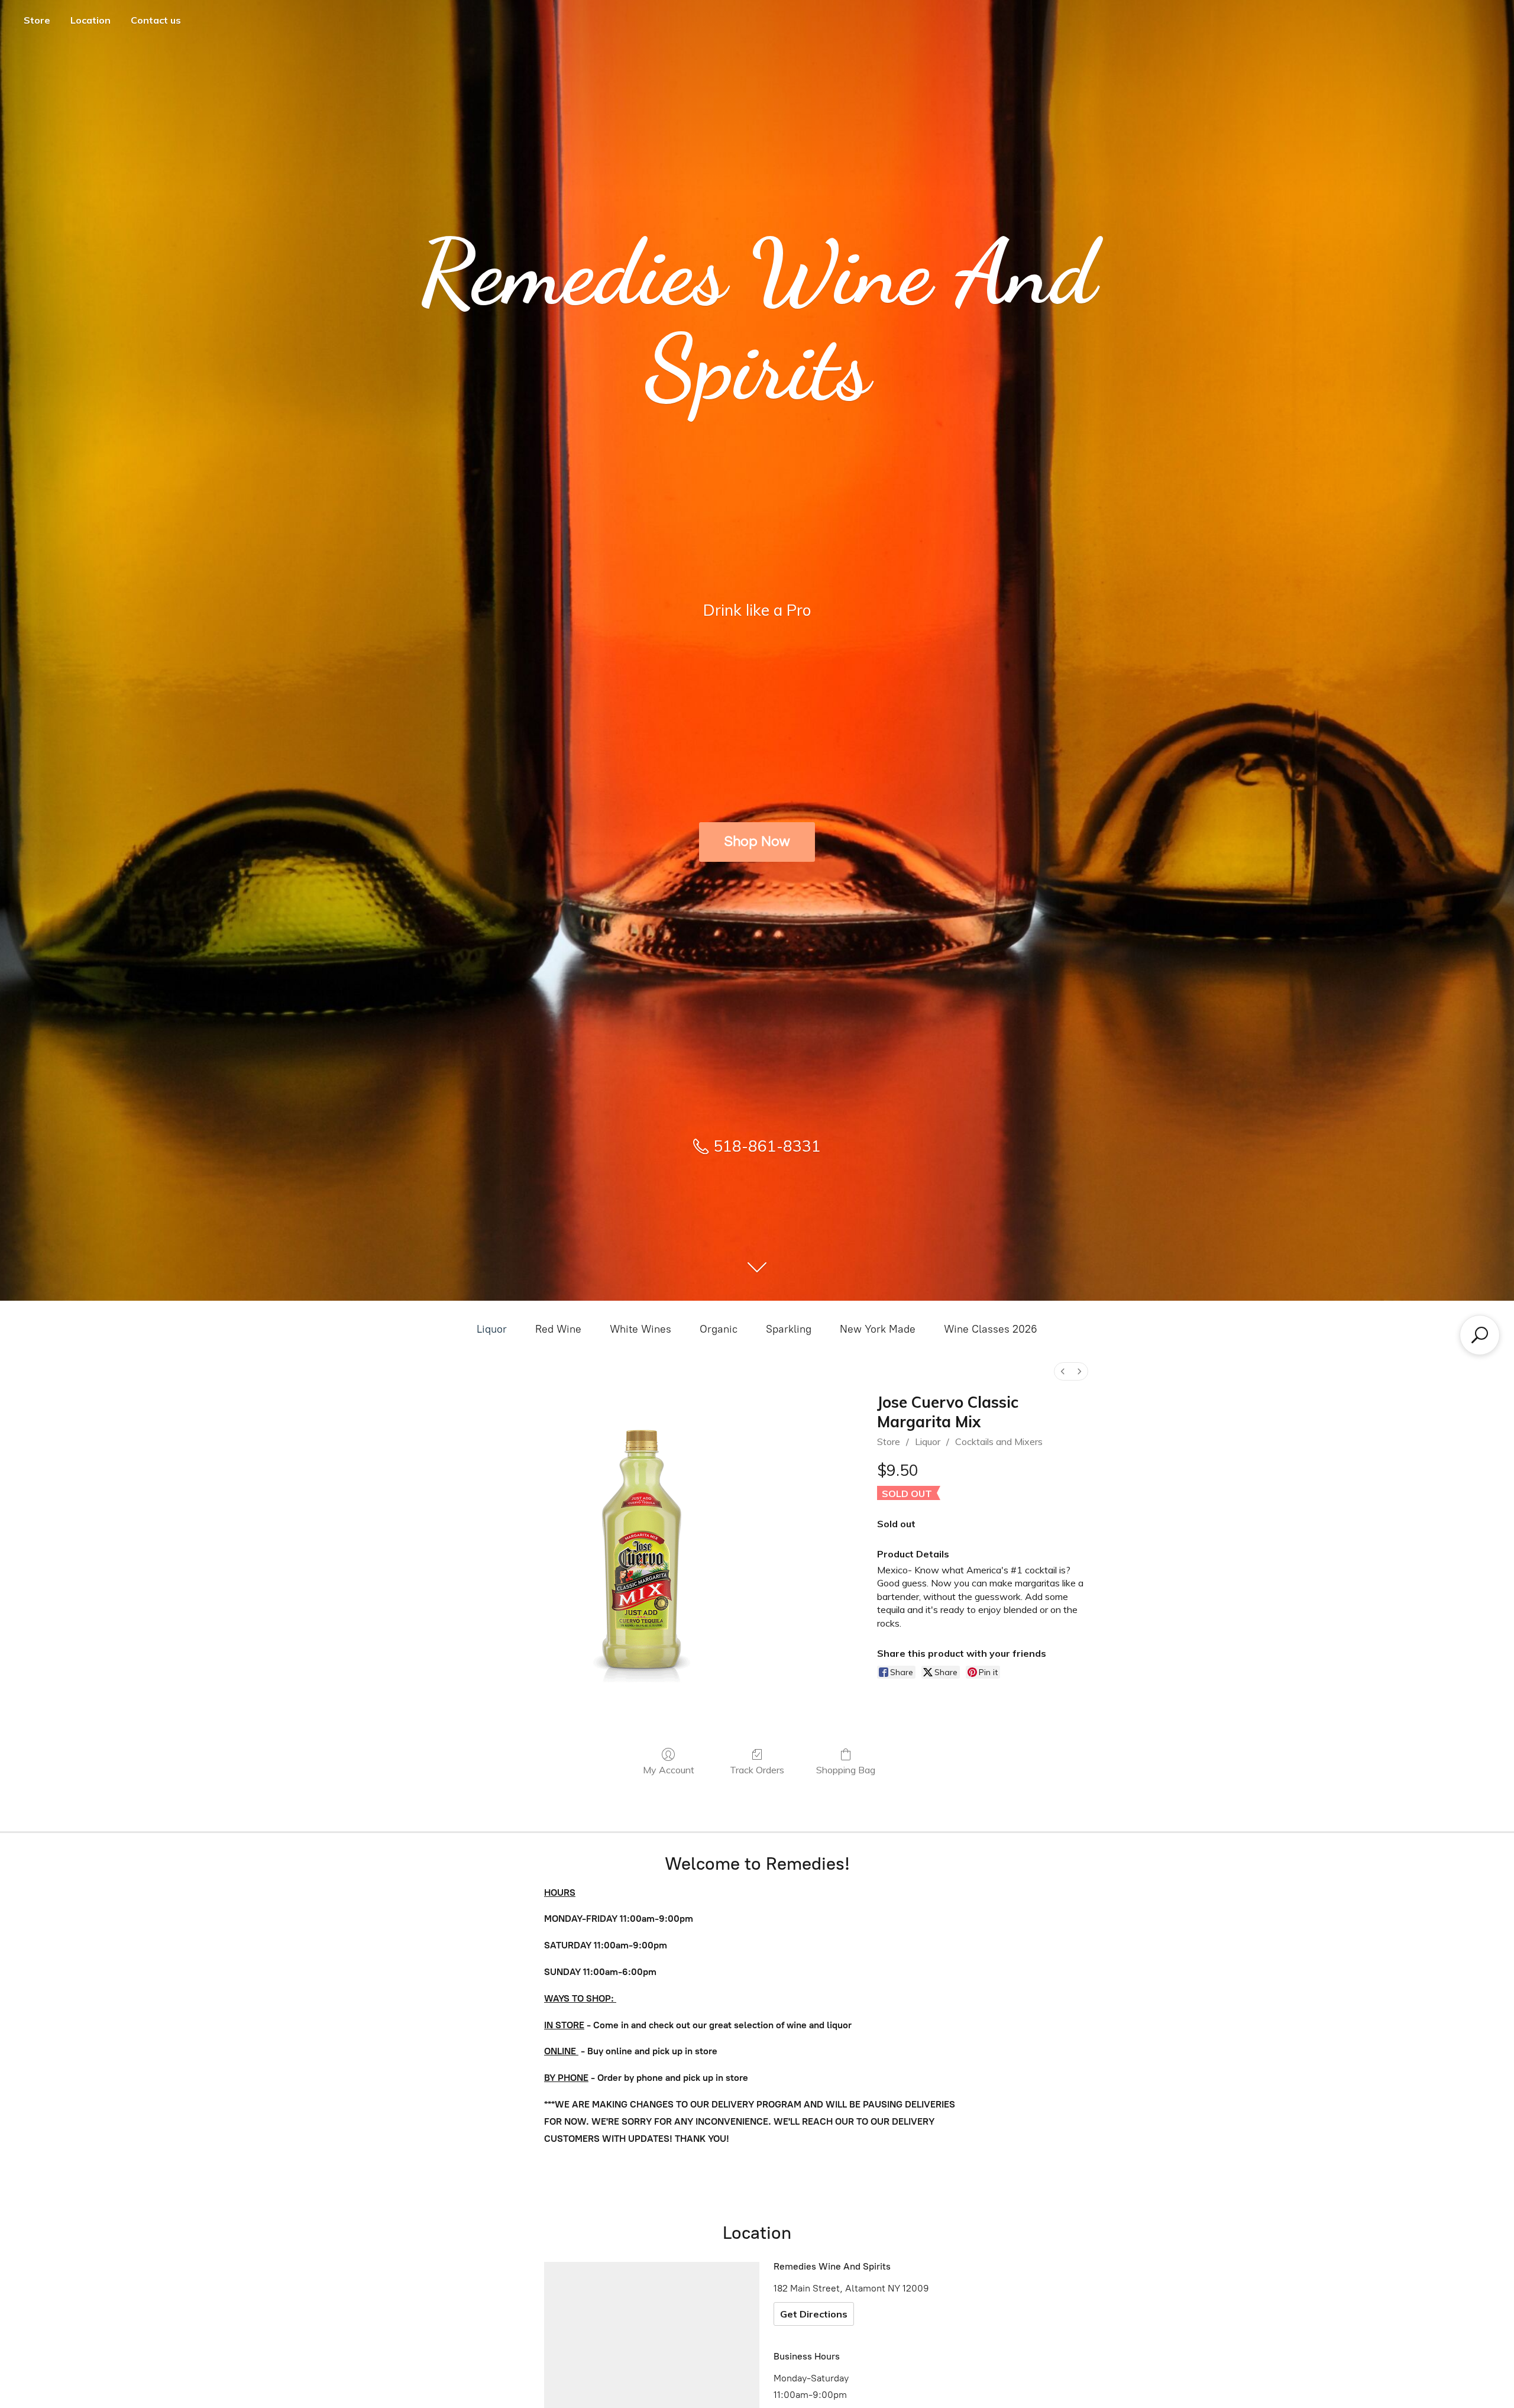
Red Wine (558, 1329)
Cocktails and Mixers (999, 1441)
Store (37, 20)
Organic (719, 1329)
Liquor (492, 1329)
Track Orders (757, 1770)
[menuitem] (1063, 1371)
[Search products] (1480, 1335)
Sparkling (789, 1329)
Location (90, 20)
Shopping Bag (846, 1770)
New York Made (878, 1329)
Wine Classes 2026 (991, 1329)
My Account (669, 1770)
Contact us (156, 20)
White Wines (640, 1329)
